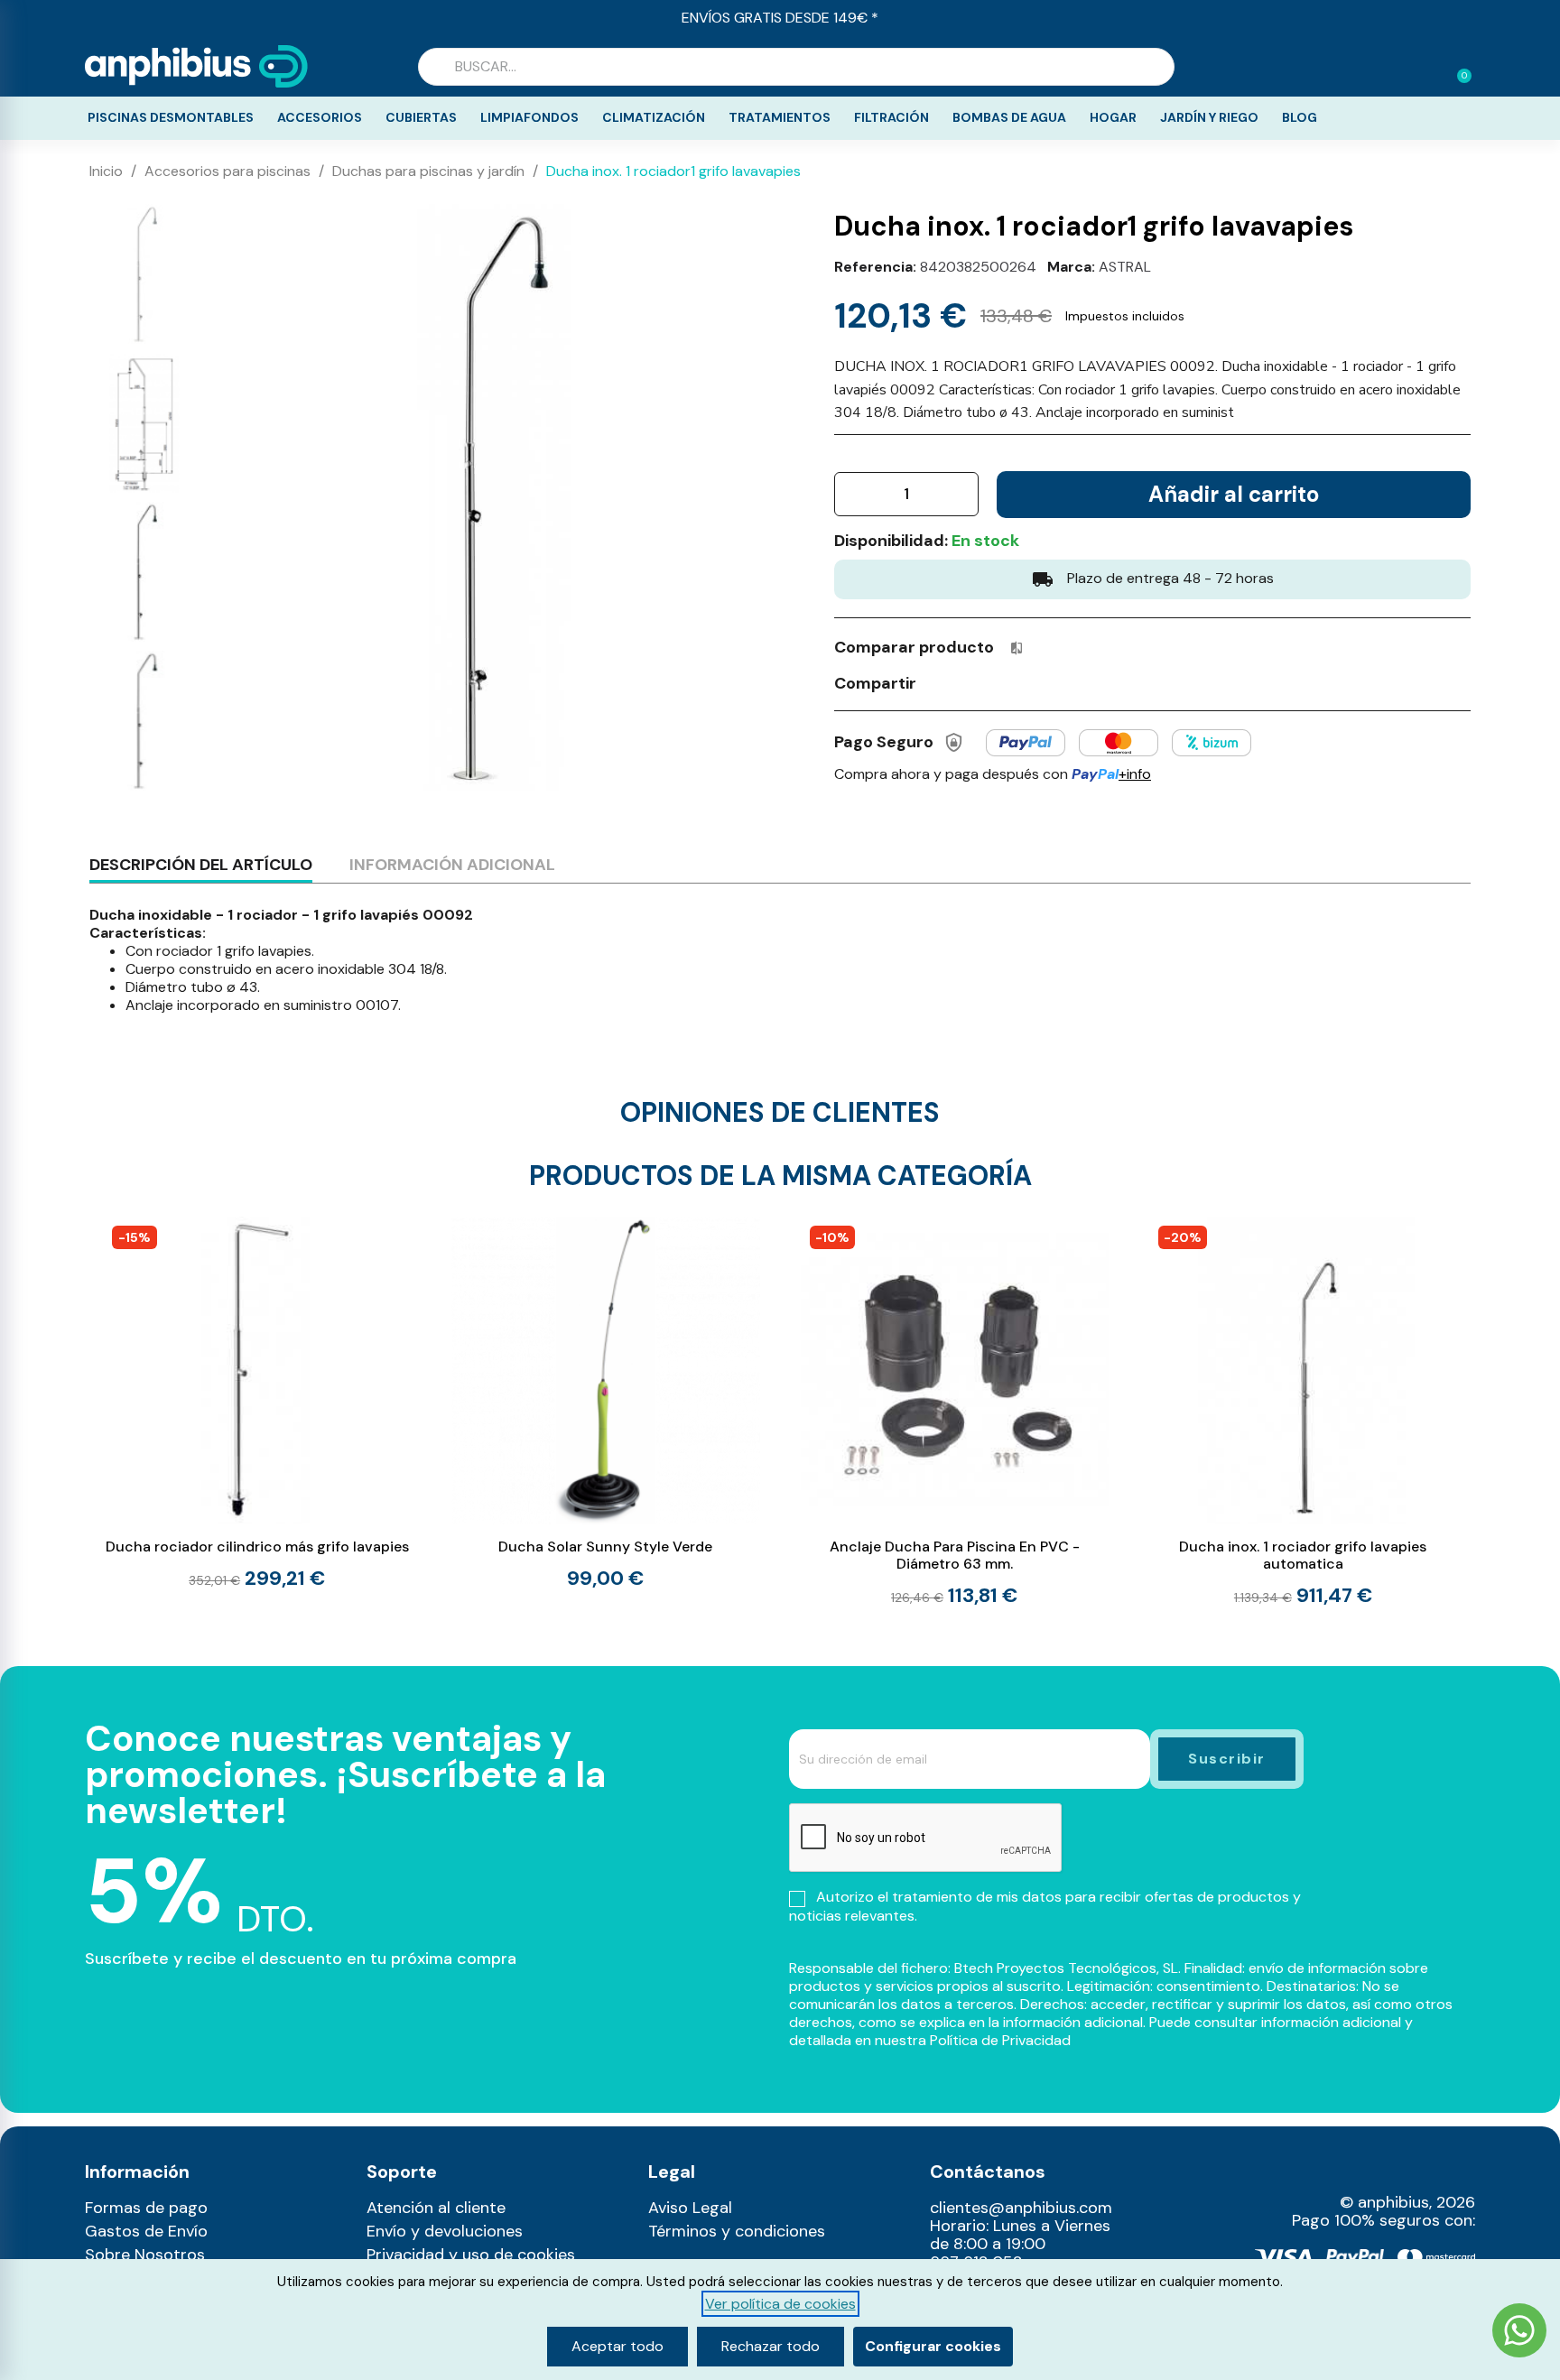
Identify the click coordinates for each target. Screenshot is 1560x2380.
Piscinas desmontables (171, 117)
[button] (1456, 67)
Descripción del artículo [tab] (201, 865)
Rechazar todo (771, 2346)
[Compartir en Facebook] (939, 682)
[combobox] (796, 67)
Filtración (891, 117)
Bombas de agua (1009, 117)
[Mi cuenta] (1428, 69)
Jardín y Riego (1209, 117)
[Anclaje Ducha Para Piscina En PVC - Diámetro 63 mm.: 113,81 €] (955, 1412)
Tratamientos (780, 117)
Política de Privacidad (1000, 2040)
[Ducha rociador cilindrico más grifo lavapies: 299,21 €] (257, 1403)
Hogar (1113, 117)
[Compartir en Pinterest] (1006, 682)
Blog (1300, 117)
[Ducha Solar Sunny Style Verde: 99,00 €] (605, 1403)
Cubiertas (421, 117)
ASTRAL (1125, 267)
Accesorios (320, 117)
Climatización (654, 117)
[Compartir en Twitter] (972, 682)
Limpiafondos (529, 117)
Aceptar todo (617, 2346)
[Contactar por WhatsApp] (1519, 2333)
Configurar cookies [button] (933, 2346)
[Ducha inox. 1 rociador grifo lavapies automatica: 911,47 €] (1303, 1412)
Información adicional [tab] (452, 865)
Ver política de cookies (780, 2304)
